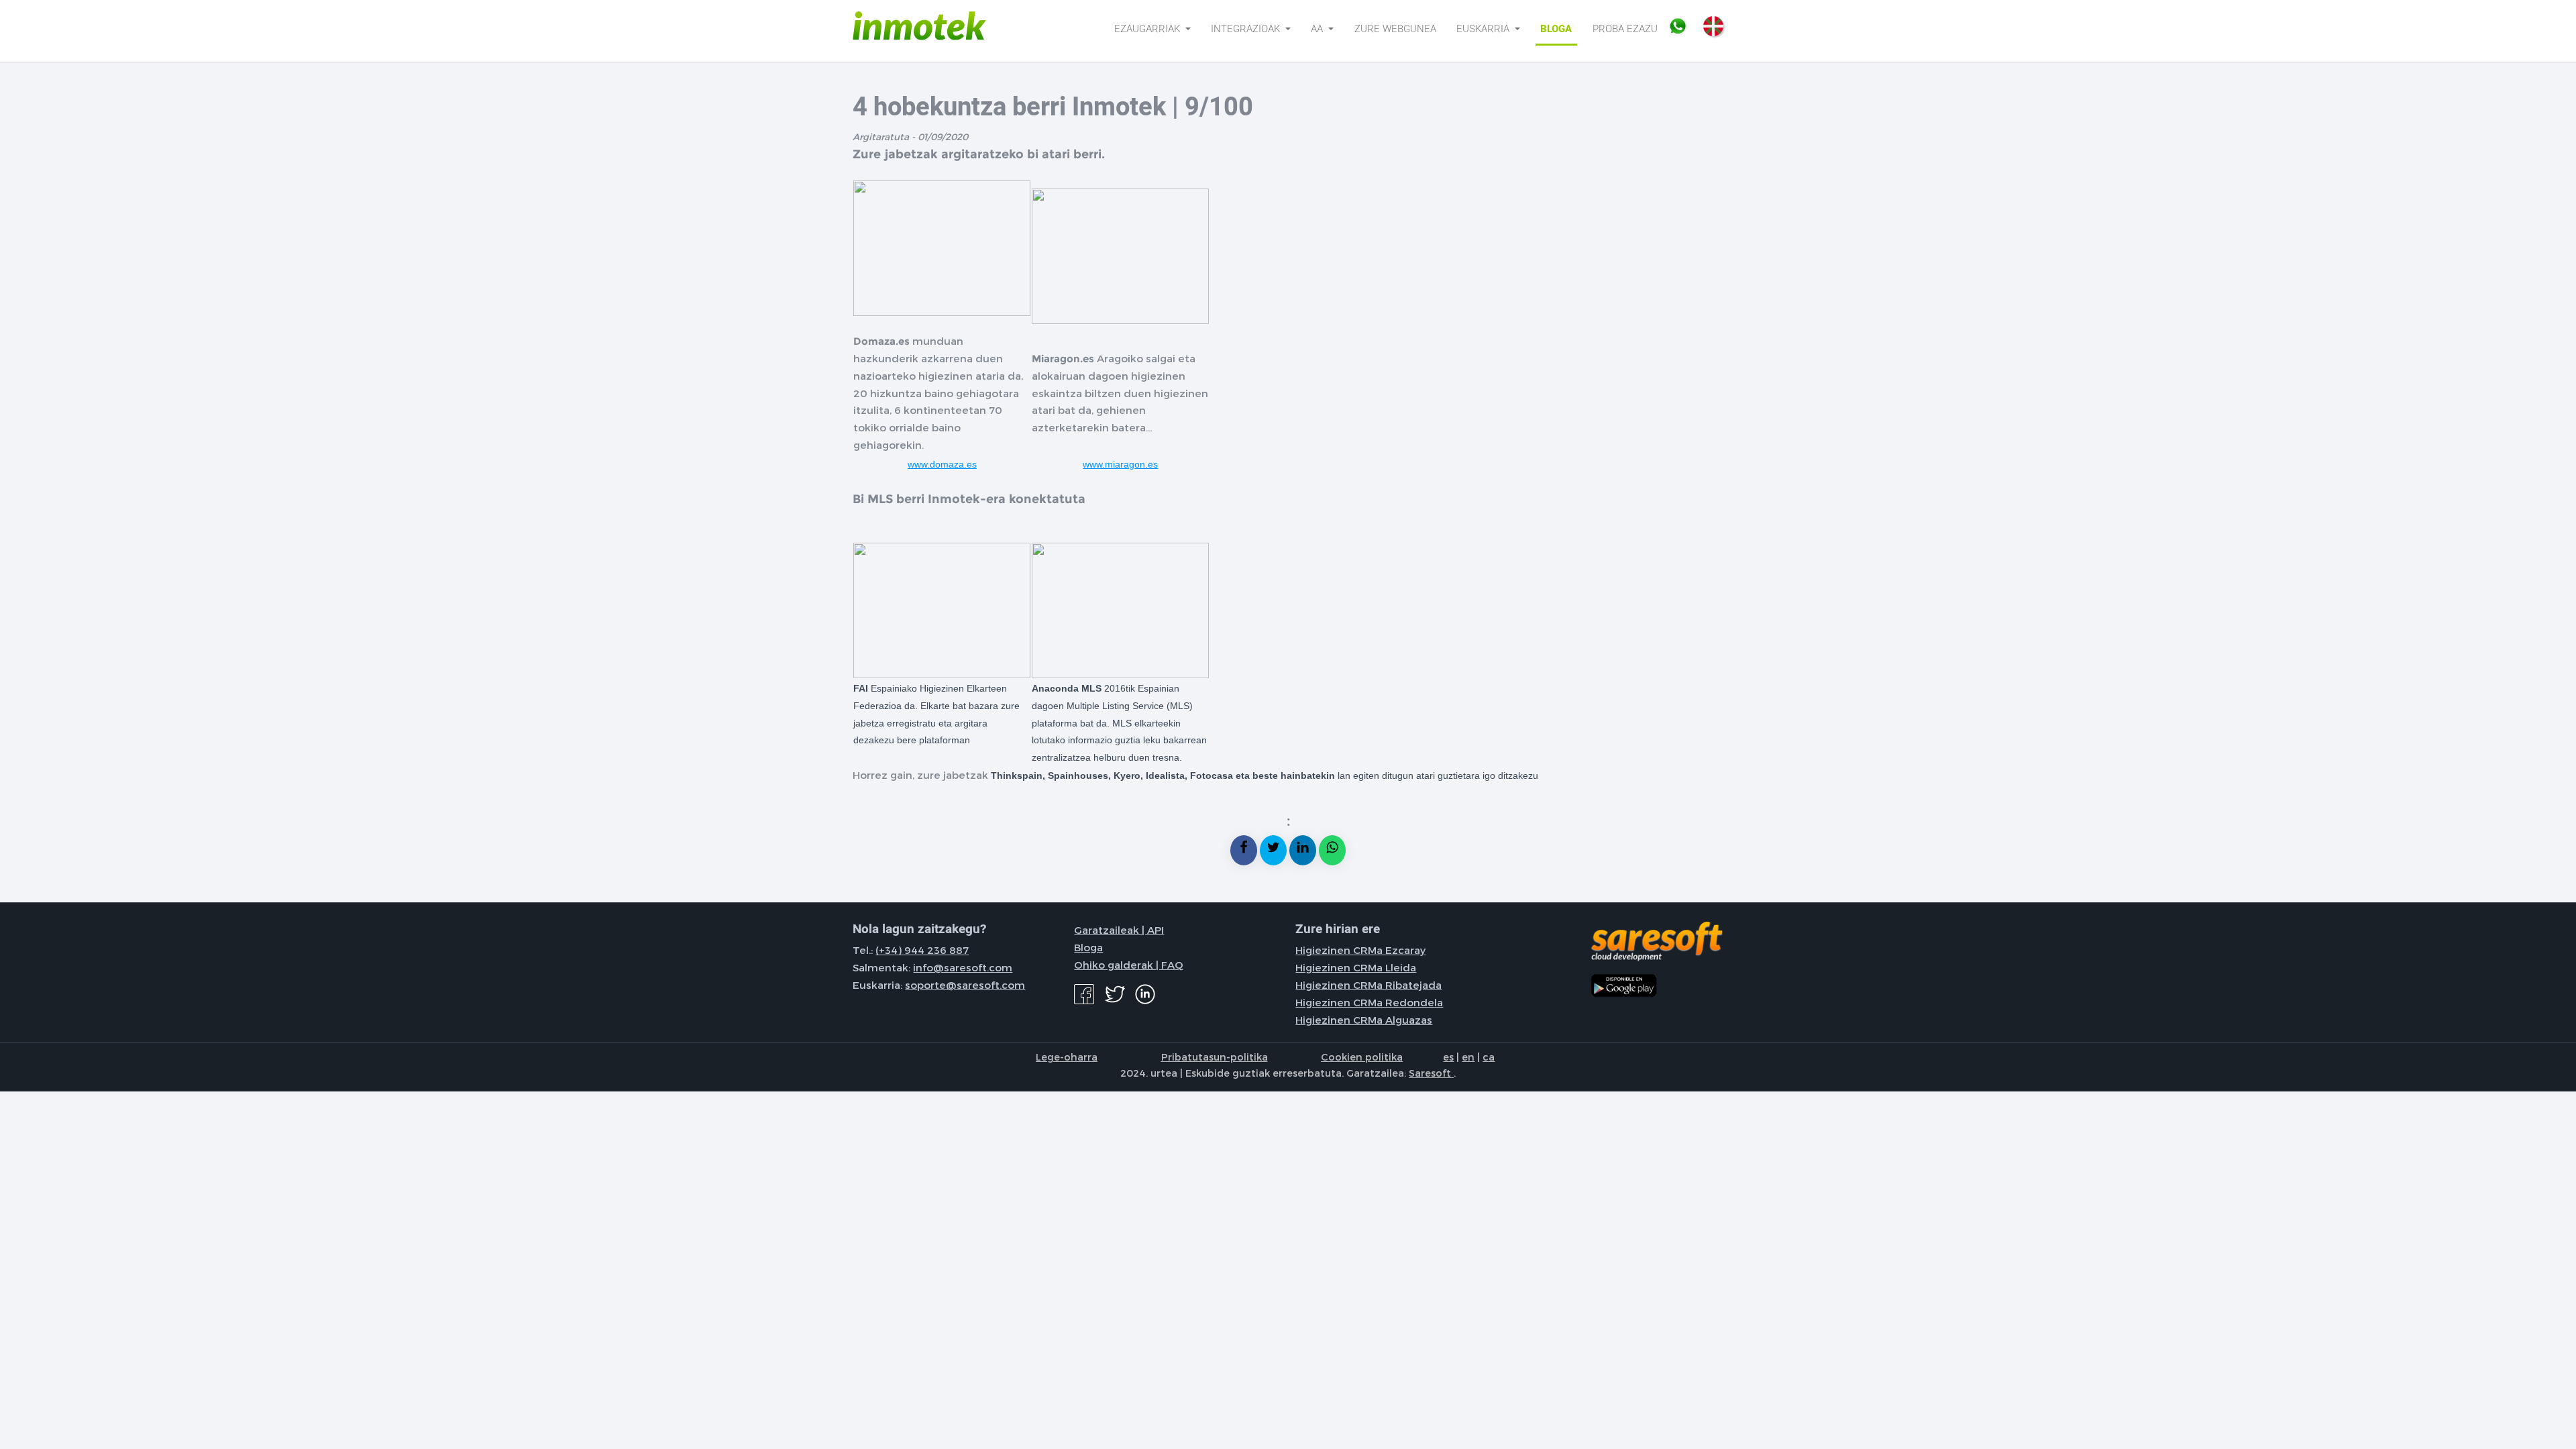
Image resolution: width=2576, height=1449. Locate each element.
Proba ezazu (1625, 29)
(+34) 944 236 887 (922, 950)
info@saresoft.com (963, 967)
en (1468, 1057)
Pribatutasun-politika (1215, 1057)
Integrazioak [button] (1247, 29)
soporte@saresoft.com (965, 985)
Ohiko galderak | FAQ (1129, 965)
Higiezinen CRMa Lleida (1356, 967)
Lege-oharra (1067, 1057)
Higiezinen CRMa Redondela (1369, 1002)
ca (1489, 1057)
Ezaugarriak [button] (1148, 29)
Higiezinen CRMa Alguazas (1364, 1020)
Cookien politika (1362, 1057)
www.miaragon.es (1120, 464)
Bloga (1556, 29)
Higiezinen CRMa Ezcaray (1360, 950)
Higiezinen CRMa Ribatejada (1368, 985)
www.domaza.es (942, 464)
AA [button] (1318, 29)
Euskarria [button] (1484, 29)
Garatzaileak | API (1119, 930)
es (1448, 1057)
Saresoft (1431, 1073)
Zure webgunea (1395, 29)
